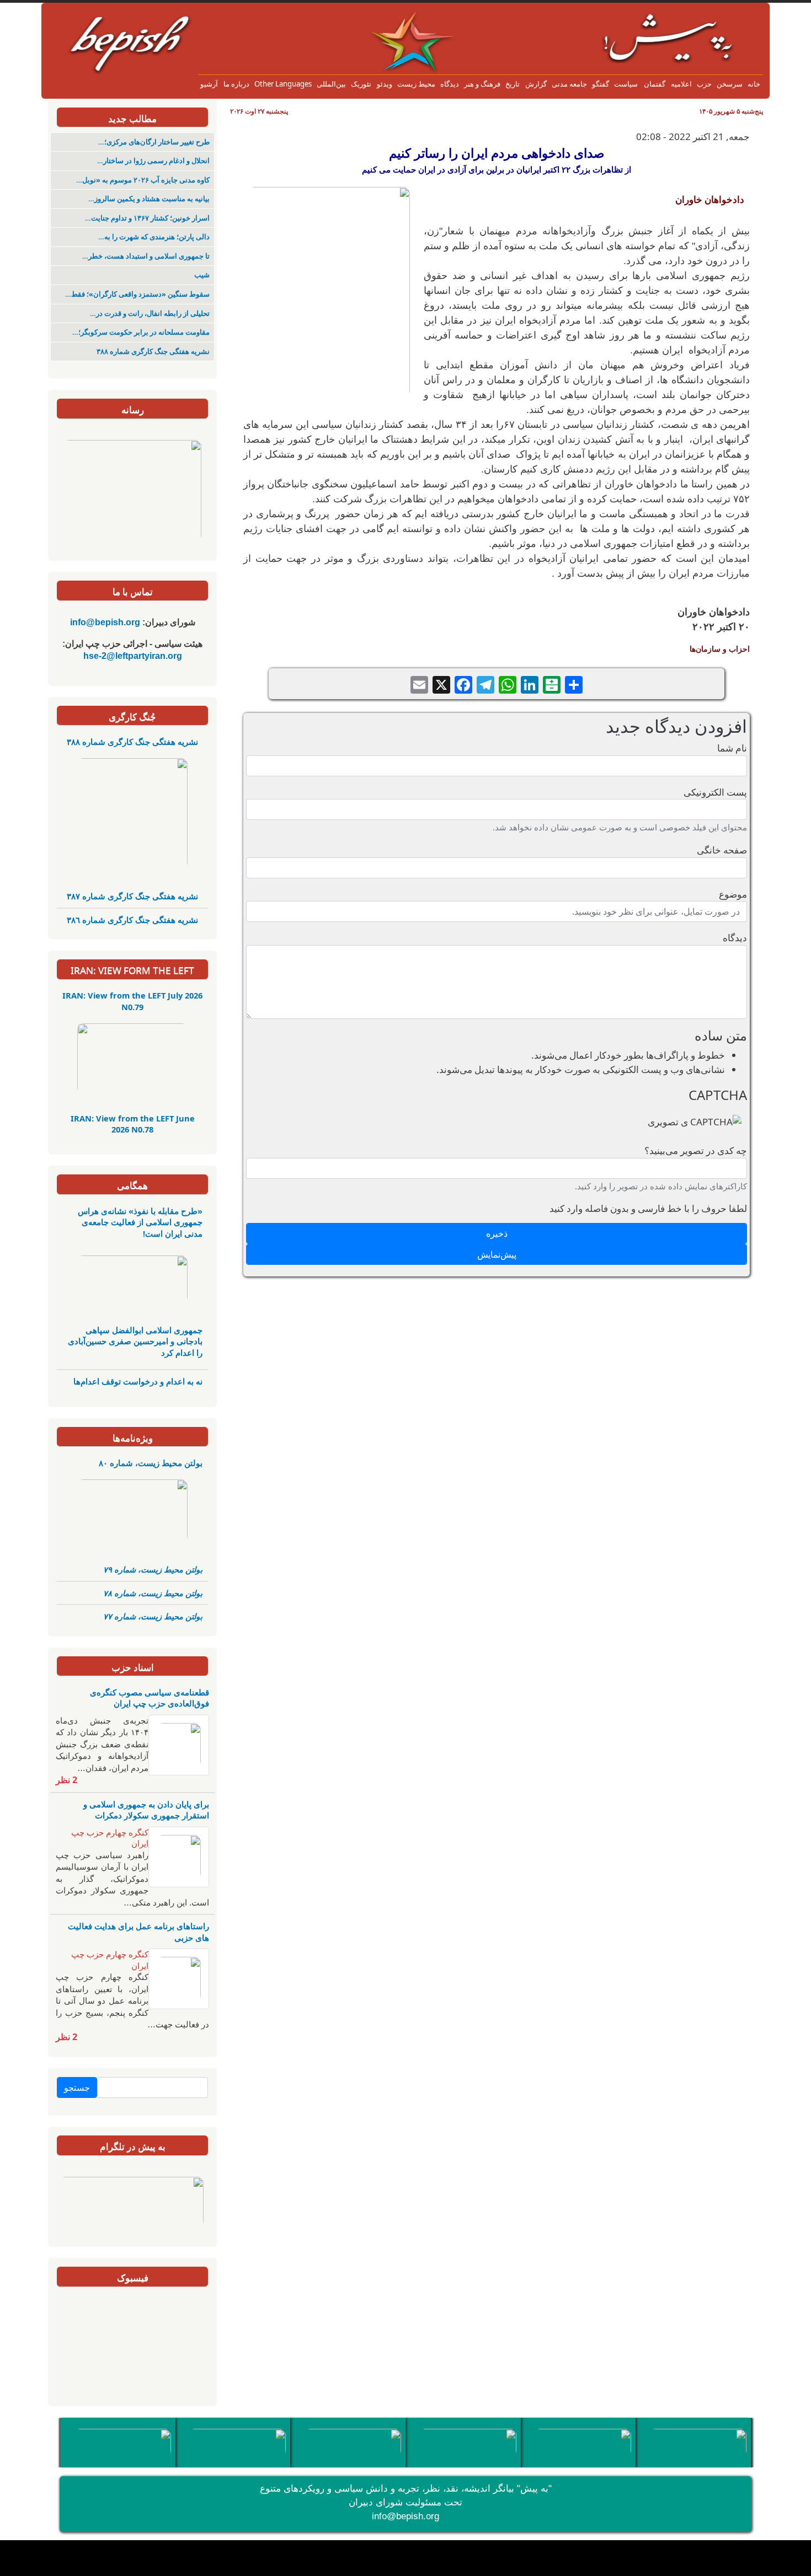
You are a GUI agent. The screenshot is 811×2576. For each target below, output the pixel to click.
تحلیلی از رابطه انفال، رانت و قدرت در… (150, 313)
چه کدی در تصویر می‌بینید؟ (696, 1150)
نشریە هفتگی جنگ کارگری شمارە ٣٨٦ (132, 920)
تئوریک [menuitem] (361, 84)
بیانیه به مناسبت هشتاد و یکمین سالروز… (149, 199)
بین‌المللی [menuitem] (331, 84)
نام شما (732, 748)
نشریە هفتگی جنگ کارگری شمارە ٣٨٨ (153, 351)
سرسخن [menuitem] (730, 84)
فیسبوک (133, 2277)
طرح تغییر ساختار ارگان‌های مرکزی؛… (154, 142)
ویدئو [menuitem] (385, 84)
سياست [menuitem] (626, 84)
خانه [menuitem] (754, 84)
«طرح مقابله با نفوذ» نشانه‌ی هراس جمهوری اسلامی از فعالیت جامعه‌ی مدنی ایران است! (140, 1222)
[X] (441, 683)
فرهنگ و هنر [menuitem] (482, 84)
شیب (202, 275)
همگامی (132, 1185)
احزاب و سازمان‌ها (720, 649)
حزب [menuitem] (704, 84)
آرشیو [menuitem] (209, 84)
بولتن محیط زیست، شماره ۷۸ (153, 1593)
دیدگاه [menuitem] (450, 84)
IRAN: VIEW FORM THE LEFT (132, 970)
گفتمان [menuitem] (654, 84)
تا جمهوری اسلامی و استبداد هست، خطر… (146, 256)
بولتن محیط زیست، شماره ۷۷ (153, 1616)
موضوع (733, 894)
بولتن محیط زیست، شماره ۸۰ (151, 1463)
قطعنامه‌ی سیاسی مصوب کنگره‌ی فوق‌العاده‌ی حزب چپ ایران (150, 1698)
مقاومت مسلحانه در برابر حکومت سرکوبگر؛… (141, 332)
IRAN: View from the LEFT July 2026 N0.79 (132, 1001)
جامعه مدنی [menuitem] (569, 84)
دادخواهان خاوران (710, 199)
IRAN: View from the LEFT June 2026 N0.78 (133, 1124)
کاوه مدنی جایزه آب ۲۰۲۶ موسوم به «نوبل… (143, 180)
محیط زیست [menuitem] (416, 84)
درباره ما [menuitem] (236, 84)
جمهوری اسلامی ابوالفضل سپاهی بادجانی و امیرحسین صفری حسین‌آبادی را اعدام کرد (135, 1341)
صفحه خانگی (722, 850)
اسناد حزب (133, 1667)
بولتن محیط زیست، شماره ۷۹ (153, 1569)
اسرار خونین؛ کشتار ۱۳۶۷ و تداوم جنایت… (147, 218)
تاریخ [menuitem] (513, 84)
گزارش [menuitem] (536, 84)
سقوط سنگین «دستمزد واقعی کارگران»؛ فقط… (137, 294)
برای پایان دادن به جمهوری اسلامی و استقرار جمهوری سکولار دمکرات (146, 1810)
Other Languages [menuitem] (283, 84)
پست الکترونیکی (715, 792)
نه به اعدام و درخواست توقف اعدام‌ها (138, 1381)
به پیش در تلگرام (133, 2146)
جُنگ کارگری (132, 717)
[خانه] (397, 19)
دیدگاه (735, 938)
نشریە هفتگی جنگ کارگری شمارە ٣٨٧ (132, 896)
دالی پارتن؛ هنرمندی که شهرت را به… (154, 237)
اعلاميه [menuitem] (681, 84)
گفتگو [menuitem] (601, 84)
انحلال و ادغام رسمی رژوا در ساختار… (153, 161)
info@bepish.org (405, 2516)
